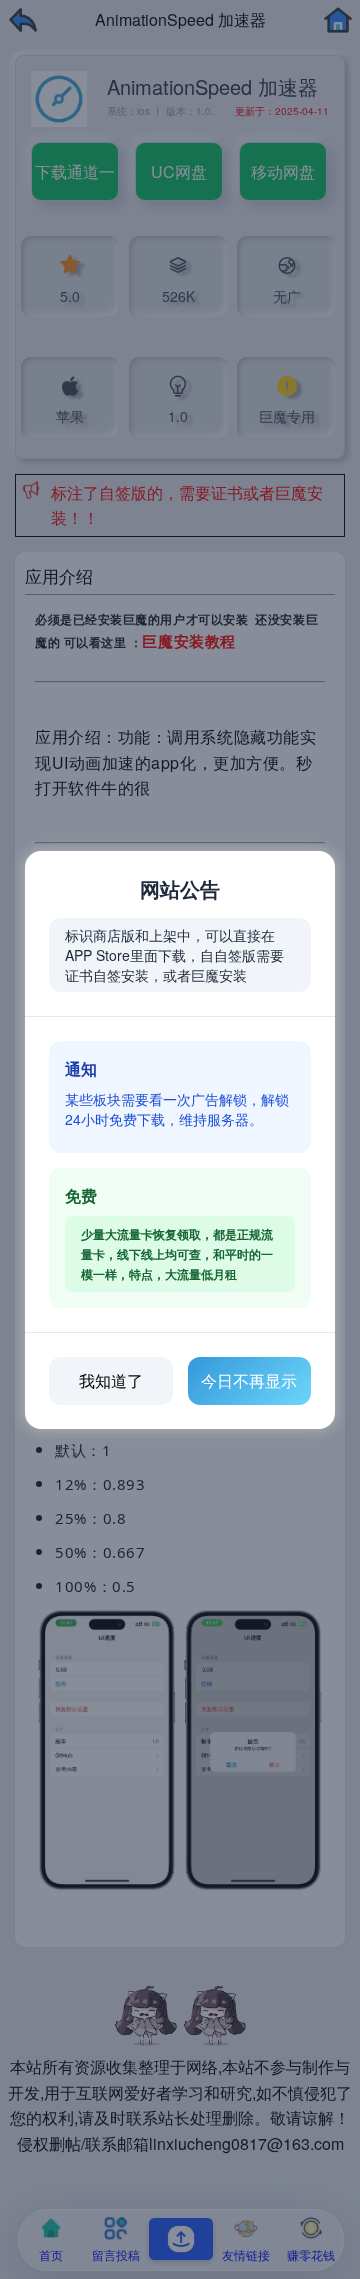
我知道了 (111, 1380)
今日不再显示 (249, 1380)
